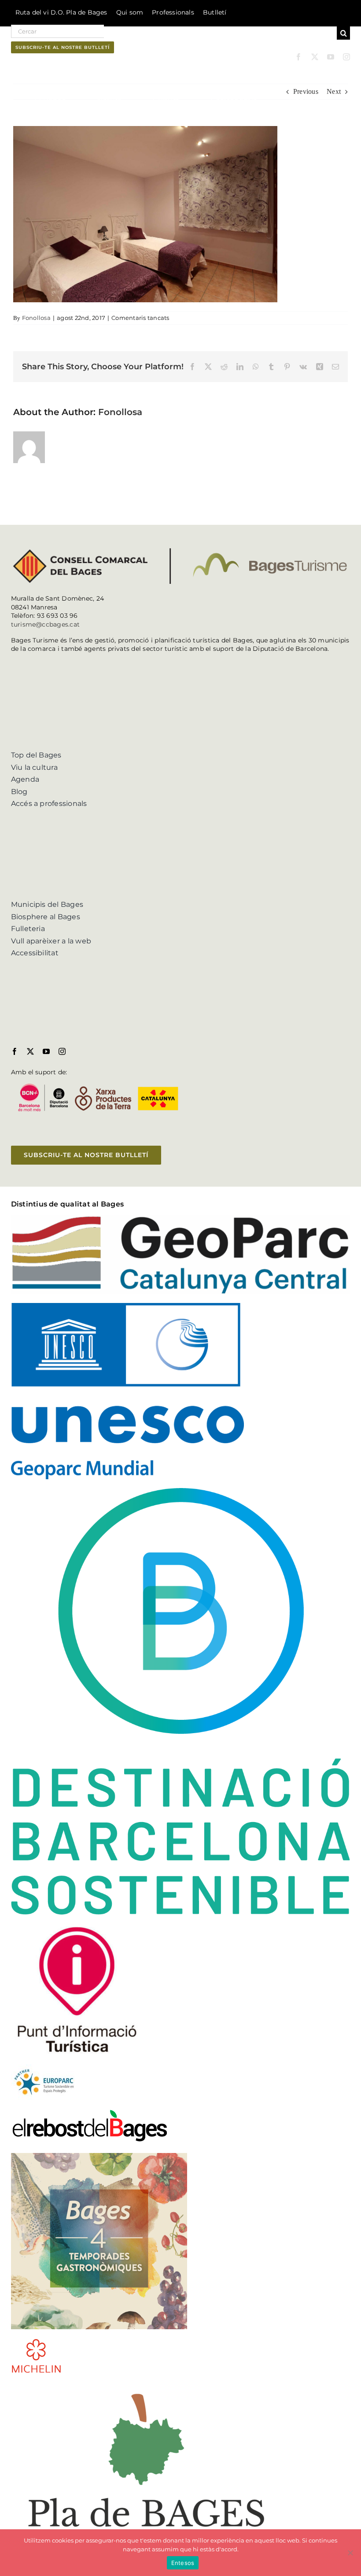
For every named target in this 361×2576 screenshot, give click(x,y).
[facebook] (298, 57)
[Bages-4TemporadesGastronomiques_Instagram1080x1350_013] (99, 2156)
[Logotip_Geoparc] (181, 1219)
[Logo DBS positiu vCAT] (181, 1491)
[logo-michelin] (36, 2341)
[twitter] (315, 57)
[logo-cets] (44, 2068)
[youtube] (331, 57)
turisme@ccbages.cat (46, 624)
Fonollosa (36, 318)
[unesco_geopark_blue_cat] (127, 1306)
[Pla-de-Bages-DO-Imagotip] (146, 2385)
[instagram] (346, 57)
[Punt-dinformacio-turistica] (77, 1927)
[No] (350, 2553)
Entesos (183, 2563)
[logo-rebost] (90, 2112)
